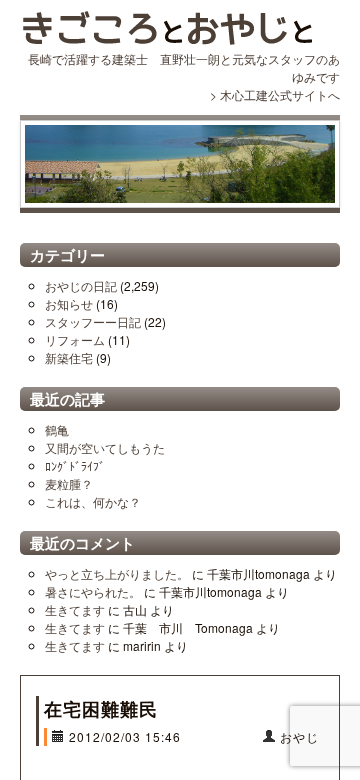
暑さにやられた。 (93, 591)
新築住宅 (69, 357)
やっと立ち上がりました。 (117, 573)
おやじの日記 (81, 285)
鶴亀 (57, 429)
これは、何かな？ (93, 501)
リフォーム (75, 339)
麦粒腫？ (69, 483)
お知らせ (69, 303)
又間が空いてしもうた (105, 447)
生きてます (75, 609)
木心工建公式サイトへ (280, 94)
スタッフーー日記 (93, 321)
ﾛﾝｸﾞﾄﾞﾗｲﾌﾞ (75, 465)
